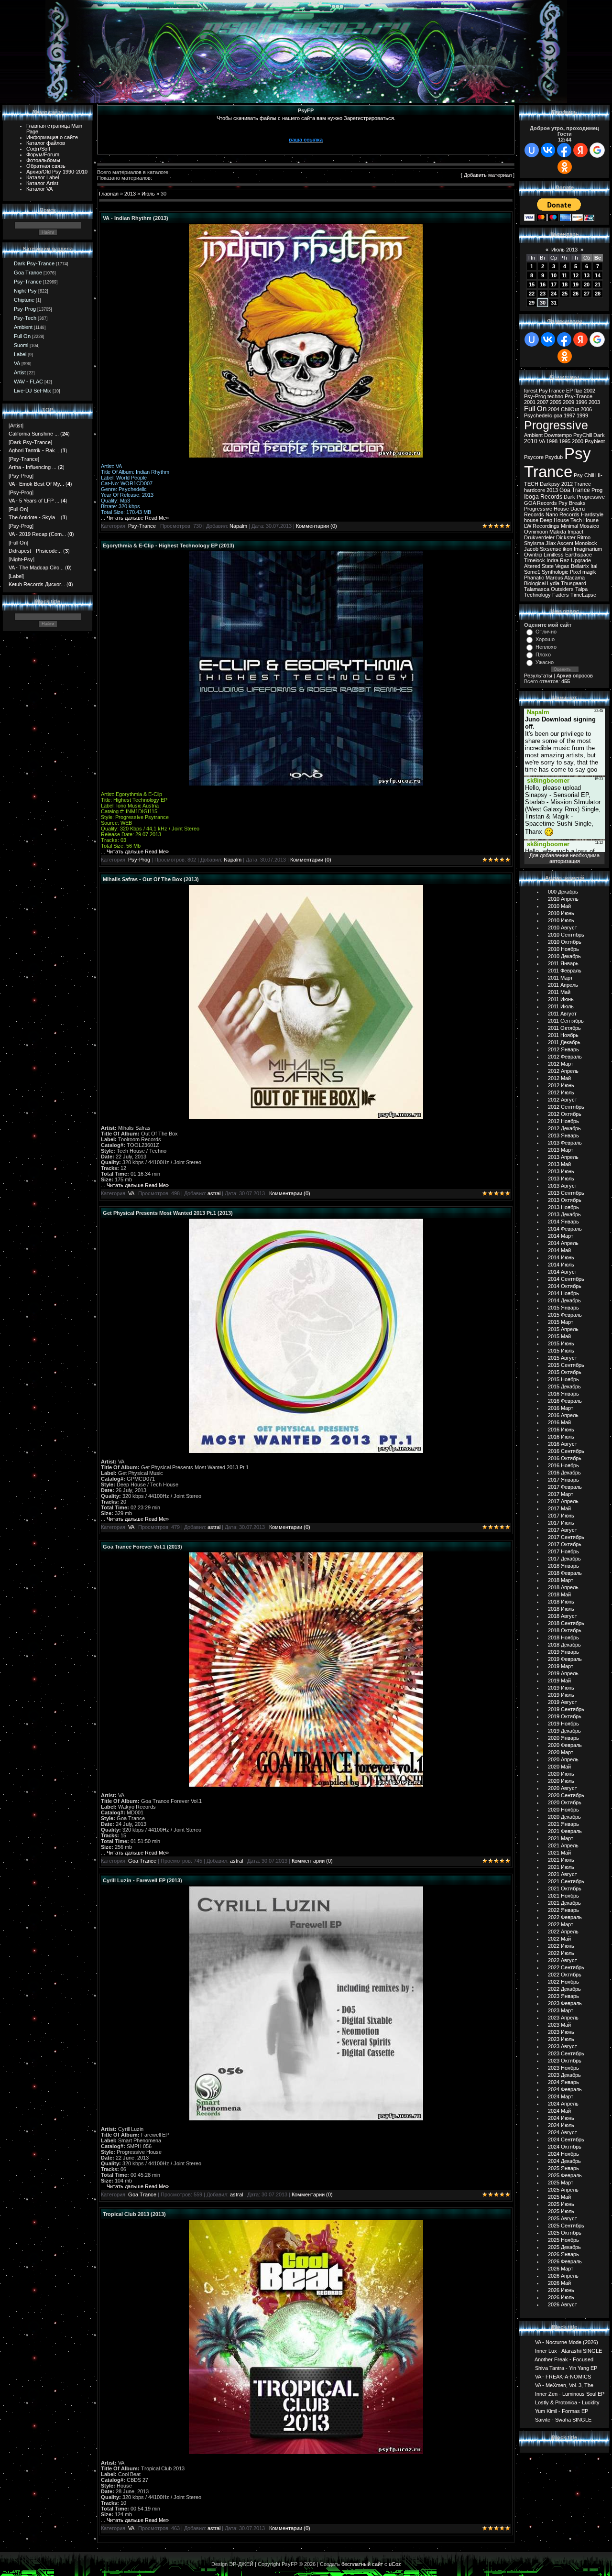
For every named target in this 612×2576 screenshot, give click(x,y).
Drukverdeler (539, 537)
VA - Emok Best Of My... (36, 484)
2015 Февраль (565, 1315)
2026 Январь (563, 2254)
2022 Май (559, 1939)
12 (576, 275)
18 (565, 284)
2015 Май (559, 1336)
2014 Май (559, 1250)
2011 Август (562, 1014)
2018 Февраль (565, 1573)
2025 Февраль (565, 2175)
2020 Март (561, 1752)
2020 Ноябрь (563, 1810)
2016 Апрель (563, 1415)
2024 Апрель (563, 2104)
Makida (558, 532)
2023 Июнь (561, 2032)
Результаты (538, 676)
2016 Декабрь (564, 1473)
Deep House (554, 520)
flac (578, 391)
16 (543, 284)
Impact (575, 532)
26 (576, 294)
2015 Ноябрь (563, 1379)
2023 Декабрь (564, 2075)
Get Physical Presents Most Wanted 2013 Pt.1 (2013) (168, 1213)
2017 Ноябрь (563, 1551)
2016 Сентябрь (566, 1451)
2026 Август (563, 2304)
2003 (594, 402)
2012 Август (563, 1100)
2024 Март (561, 2096)
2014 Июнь (561, 1257)
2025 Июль (561, 2211)
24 (554, 294)
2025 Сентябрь (566, 2226)
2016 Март (561, 1408)
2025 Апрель (563, 2190)
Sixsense (551, 549)
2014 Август (563, 1272)
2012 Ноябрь (563, 1121)
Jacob (531, 549)
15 (532, 284)
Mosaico (589, 526)
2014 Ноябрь (563, 1293)
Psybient (595, 441)
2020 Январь (563, 1738)
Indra (552, 560)
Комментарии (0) (317, 526)
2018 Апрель (563, 1587)
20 (587, 284)
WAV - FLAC (28, 382)
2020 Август (563, 1788)
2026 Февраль (565, 2261)
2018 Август (563, 1616)
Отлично (546, 632)
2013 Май (559, 1164)
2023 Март (561, 2010)
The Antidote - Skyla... (34, 517)
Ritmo (584, 537)
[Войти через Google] (597, 150)
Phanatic (534, 578)
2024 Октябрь (565, 2147)
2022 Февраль (565, 1917)
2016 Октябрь (565, 1458)
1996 (581, 402)
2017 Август (563, 1530)
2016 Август (563, 1444)
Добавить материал (488, 175)
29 (532, 303)
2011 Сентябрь (566, 1021)
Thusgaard (574, 583)
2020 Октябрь (565, 1802)
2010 (531, 441)
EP (569, 391)
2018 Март (561, 1580)
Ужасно (545, 662)
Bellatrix (580, 566)
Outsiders (562, 589)
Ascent (565, 543)
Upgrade (581, 560)
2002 (590, 391)
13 (587, 275)
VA (17, 363)
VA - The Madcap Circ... (36, 568)
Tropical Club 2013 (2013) (134, 2214)
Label (20, 354)
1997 (569, 415)
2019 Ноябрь (563, 1724)
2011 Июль (561, 1006)
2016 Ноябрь (563, 1465)
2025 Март (561, 2183)
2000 (578, 441)
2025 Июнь (561, 2204)
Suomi (21, 345)
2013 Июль (561, 1179)
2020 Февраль (565, 1745)
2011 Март (560, 978)
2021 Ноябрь (563, 1896)
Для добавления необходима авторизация (564, 858)
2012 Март (561, 1064)
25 (565, 294)
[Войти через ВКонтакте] (548, 150)
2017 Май (559, 1508)
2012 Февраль (565, 1057)
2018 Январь (563, 1566)
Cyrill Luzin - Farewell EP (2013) (142, 1880)
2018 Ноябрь (563, 1637)
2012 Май (559, 1078)
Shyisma (534, 543)
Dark (599, 435)
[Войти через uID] (532, 150)
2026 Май (559, 2283)
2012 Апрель (563, 1071)
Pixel (575, 572)
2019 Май (559, 1681)
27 (587, 294)
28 (598, 294)
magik (589, 572)
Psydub (554, 457)
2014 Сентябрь (566, 1279)
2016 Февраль (565, 1401)
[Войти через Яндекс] (580, 150)
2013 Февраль (565, 1143)
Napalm (238, 526)
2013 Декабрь (564, 1214)
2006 (586, 409)
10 (554, 275)
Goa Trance (28, 273)
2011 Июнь (561, 999)
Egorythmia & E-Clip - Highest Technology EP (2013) (169, 546)
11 (564, 275)
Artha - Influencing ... (33, 467)
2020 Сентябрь (566, 1795)
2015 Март (561, 1322)
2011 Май (559, 992)
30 (543, 303)
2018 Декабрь (564, 1645)
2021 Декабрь (564, 1903)
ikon (568, 549)
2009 (568, 402)
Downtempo (558, 435)
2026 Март (561, 2269)
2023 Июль (561, 2039)
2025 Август (563, 2218)
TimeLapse (583, 595)
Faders (561, 595)
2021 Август (563, 1874)
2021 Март (561, 1838)
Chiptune (24, 300)
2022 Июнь (561, 1946)
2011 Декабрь (564, 1042)
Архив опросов (575, 676)
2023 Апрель (563, 2018)
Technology (537, 595)
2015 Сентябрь (566, 1365)
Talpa (581, 589)
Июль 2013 (564, 250)
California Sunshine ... (34, 434)
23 (543, 294)
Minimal (569, 526)
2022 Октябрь (565, 1975)
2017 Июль (561, 1523)
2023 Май (559, 2025)
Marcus (554, 578)
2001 (530, 402)
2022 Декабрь (564, 1989)
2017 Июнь (561, 1516)
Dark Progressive (584, 497)
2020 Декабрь (564, 1817)
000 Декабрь (563, 892)
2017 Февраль (565, 1487)
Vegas (562, 566)
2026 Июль (561, 2297)
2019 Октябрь (565, 1716)
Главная (109, 194)
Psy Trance (557, 463)
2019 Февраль (565, 1659)
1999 (582, 415)
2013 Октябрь (565, 1200)
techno (555, 396)
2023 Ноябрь (563, 2068)
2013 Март (561, 1150)
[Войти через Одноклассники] (565, 167)
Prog (597, 490)
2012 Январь (563, 1049)
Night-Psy (25, 291)
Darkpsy (550, 484)
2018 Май (559, 1594)
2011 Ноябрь (563, 1035)
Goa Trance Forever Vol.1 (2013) (142, 1547)
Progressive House (546, 509)
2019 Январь (563, 1652)
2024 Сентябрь (566, 2139)
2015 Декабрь (564, 1386)
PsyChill (583, 435)
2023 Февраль (565, 2003)
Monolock (586, 543)
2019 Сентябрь (566, 1709)
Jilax (551, 543)
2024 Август (563, 2132)
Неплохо (546, 647)
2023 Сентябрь (566, 2053)
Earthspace (579, 555)
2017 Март (561, 1494)
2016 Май (559, 1422)
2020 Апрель (563, 1759)
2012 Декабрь (564, 1128)
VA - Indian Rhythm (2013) (136, 218)
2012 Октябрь (565, 1114)
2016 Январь (563, 1394)
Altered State (539, 566)
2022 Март (561, 1924)
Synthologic (555, 572)
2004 (554, 409)
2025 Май (559, 2197)
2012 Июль (561, 1092)
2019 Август (563, 1702)
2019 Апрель (563, 1673)
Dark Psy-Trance (34, 263)
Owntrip (533, 555)
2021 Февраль (565, 1831)
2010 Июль (561, 920)
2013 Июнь (561, 1171)
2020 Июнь (561, 1774)
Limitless (554, 555)
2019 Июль (561, 1695)
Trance (583, 484)
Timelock (535, 560)
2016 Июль (561, 1437)
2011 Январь (563, 963)
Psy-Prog (25, 309)
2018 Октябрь (565, 1630)
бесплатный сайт (362, 2564)
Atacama (574, 578)
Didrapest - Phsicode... (35, 551)
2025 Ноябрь (563, 2240)
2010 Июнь (561, 913)
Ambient (23, 327)
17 (554, 284)
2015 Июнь (561, 1343)
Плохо (543, 655)
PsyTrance (552, 391)
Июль (148, 194)
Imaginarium (588, 549)
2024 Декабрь (564, 2161)
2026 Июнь (561, 2290)
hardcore (535, 490)
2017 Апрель (563, 1501)
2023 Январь (563, 1996)
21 (598, 284)
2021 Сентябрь (566, 1881)
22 (532, 294)
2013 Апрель (563, 1157)
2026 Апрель (563, 2276)
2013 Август (563, 1186)
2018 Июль (561, 1609)
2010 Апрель (563, 899)
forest (531, 391)
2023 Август (563, 2046)
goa (558, 415)
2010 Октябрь (565, 942)
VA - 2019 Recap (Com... (37, 534)
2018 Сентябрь (566, 1623)
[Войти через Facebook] (564, 150)
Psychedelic (538, 415)
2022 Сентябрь (566, 1967)
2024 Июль (561, 2125)
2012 (567, 484)
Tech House (585, 520)
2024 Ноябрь (563, 2154)
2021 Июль (561, 1867)
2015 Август (563, 1358)
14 (598, 275)
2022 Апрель (563, 1932)
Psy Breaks (572, 503)
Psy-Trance (28, 282)
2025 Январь (563, 2168)
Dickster (566, 537)
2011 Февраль (565, 971)
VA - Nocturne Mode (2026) (567, 2342)
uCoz (395, 2564)
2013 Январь (563, 1135)
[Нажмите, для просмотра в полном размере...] (306, 456)
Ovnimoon (536, 532)
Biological (535, 583)
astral (214, 1193)
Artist (20, 372)
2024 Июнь (561, 2118)
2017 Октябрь (565, 1544)
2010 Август (563, 928)
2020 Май (559, 1767)
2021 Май (559, 1853)
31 (554, 303)
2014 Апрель (563, 1243)
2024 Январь (563, 2082)
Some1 (532, 572)
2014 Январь (563, 1222)
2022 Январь (563, 1910)
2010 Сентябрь (566, 935)
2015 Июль (561, 1351)
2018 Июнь (561, 1602)
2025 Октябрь (565, 2233)
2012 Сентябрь (566, 1107)
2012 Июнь (561, 1085)
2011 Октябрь (564, 1028)
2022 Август (563, 1960)
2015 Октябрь (565, 1372)
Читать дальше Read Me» (138, 518)
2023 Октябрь (565, 2061)
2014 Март (561, 1236)
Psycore (534, 457)
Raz (565, 560)
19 (576, 284)
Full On (22, 336)
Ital (594, 566)
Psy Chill (584, 475)
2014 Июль (561, 1265)
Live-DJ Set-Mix (33, 391)
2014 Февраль (565, 1229)
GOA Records (541, 503)
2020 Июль (561, 1781)
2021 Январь (563, 1824)
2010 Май (559, 906)
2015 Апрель (563, 1329)
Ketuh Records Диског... (37, 584)
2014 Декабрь (564, 1300)
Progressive (556, 425)
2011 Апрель (563, 985)
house (531, 520)
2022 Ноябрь (563, 1982)
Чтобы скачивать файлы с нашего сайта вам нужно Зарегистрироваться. (306, 118)
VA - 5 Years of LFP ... (34, 501)
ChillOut (570, 409)
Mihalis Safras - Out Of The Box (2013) (151, 879)
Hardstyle (592, 514)
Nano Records (563, 514)
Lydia (553, 583)
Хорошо (545, 639)
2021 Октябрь (565, 1888)
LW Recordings (542, 526)
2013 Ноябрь (563, 1207)
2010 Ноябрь (563, 949)
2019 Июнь (561, 1688)
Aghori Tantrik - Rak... (34, 450)
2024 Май (559, 2111)
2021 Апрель (563, 1845)
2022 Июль (561, 1953)
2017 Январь (563, 1480)
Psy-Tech (25, 318)
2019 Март (561, 1666)
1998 (552, 441)
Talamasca (537, 589)
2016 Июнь (561, 1430)
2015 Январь (563, 1308)
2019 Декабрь (564, 1731)
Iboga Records (543, 497)
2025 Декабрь (564, 2247)
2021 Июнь (561, 1860)
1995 (565, 441)
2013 (130, 194)
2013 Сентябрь (566, 1193)
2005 (556, 402)
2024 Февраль (565, 2089)
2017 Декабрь (564, 1559)
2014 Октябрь (565, 1286)
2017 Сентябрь (566, 1537)
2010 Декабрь (564, 956)
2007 (543, 402)
